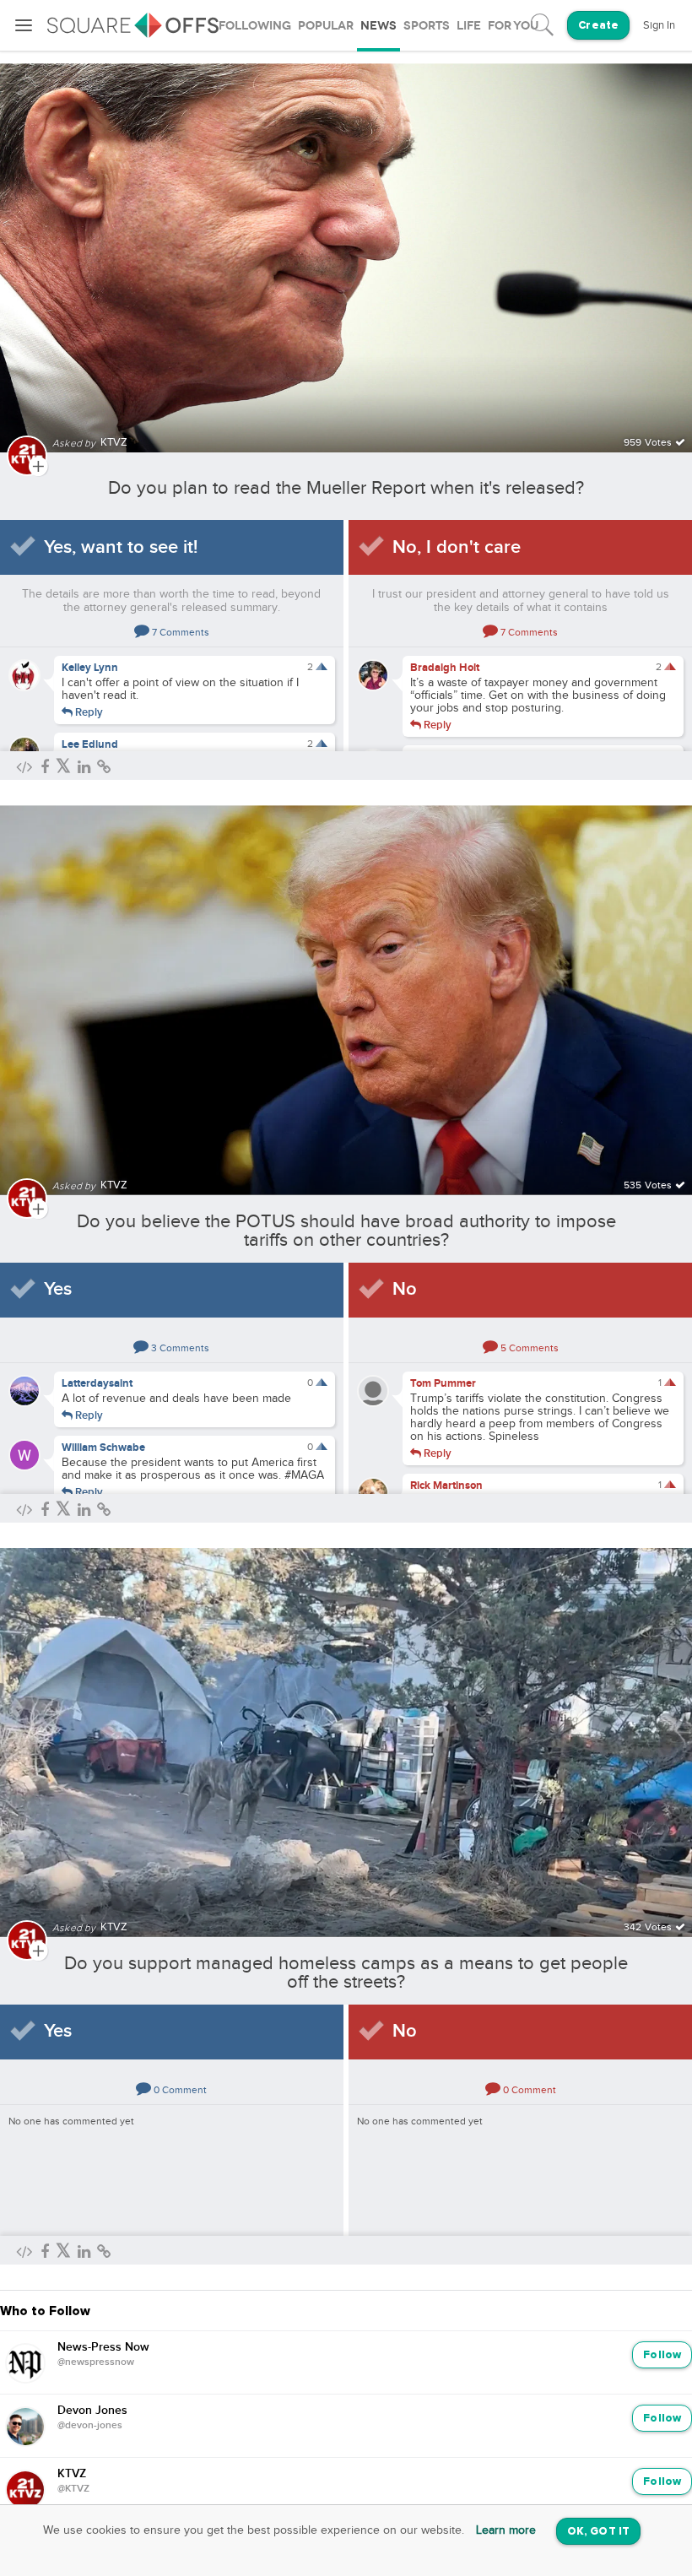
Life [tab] (469, 26)
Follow (662, 2355)
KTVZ (72, 2474)
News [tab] (378, 26)
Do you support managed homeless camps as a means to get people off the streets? (346, 1973)
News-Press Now (103, 2347)
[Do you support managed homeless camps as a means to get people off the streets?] (346, 1732)
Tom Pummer (443, 1383)
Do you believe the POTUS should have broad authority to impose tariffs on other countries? (346, 1231)
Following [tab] (255, 26)
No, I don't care (457, 547)
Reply (88, 712)
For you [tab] (513, 26)
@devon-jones (90, 2426)
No (405, 1289)
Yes (58, 1289)
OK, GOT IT (598, 2532)
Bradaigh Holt (445, 668)
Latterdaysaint (97, 1383)
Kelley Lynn (90, 668)
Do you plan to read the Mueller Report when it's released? (346, 488)
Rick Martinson (446, 1486)
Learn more (506, 2530)
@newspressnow (96, 2362)
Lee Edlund (90, 744)
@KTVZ (73, 2489)
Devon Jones (92, 2411)
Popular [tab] (326, 26)
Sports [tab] (427, 26)
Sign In (659, 25)
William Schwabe (103, 1448)
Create (598, 26)
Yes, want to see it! (121, 547)
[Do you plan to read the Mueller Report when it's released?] (346, 248)
